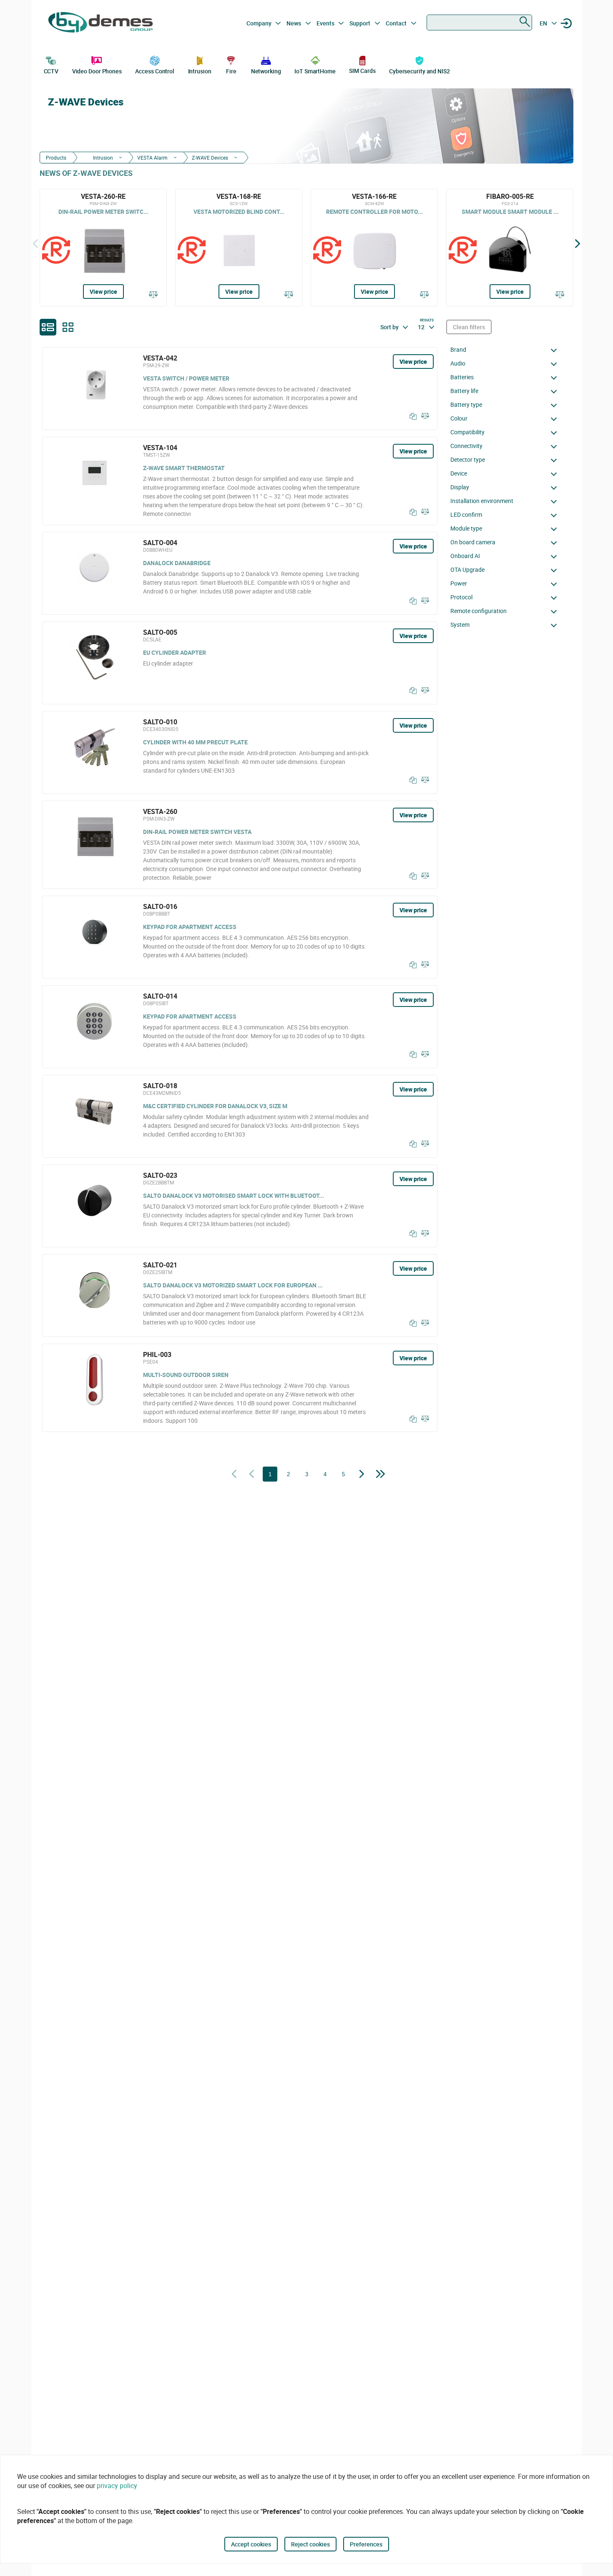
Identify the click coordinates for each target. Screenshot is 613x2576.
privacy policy (117, 2486)
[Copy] (411, 416)
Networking (266, 71)
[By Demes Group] (100, 23)
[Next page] (362, 1475)
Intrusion (200, 71)
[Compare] (153, 295)
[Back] (35, 243)
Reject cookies (310, 2544)
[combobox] (479, 23)
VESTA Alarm (152, 158)
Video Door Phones (97, 71)
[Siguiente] (578, 243)
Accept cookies (251, 2544)
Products (56, 158)
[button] (506, 350)
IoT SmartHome (315, 71)
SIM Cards (362, 71)
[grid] (68, 327)
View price (103, 292)
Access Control (155, 71)
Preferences (366, 2544)
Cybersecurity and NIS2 (420, 71)
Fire (231, 71)
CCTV (51, 71)
